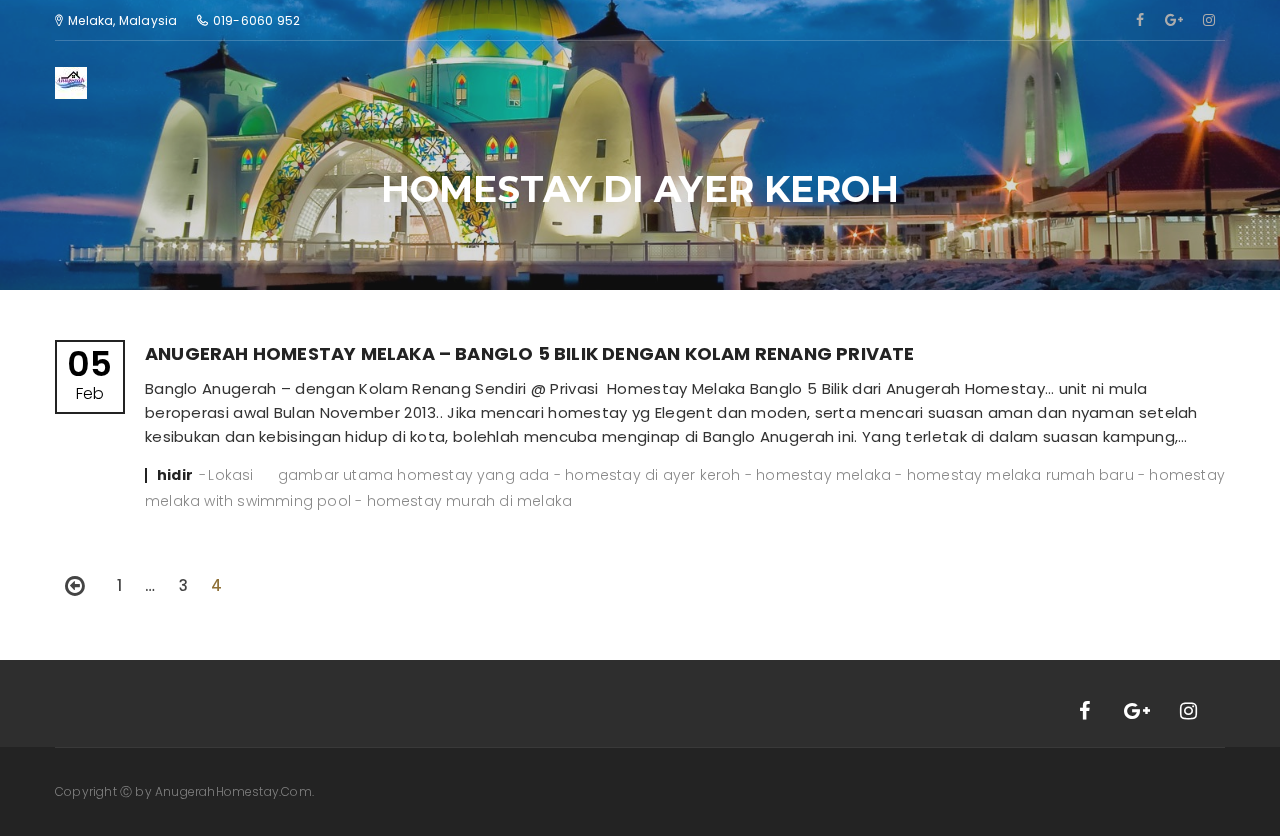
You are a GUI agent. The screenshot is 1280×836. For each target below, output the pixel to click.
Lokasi (230, 475)
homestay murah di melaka (470, 501)
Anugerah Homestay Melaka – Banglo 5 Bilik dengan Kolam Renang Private (530, 353)
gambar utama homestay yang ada (414, 475)
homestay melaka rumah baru (1020, 475)
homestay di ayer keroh (652, 475)
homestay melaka (823, 475)
